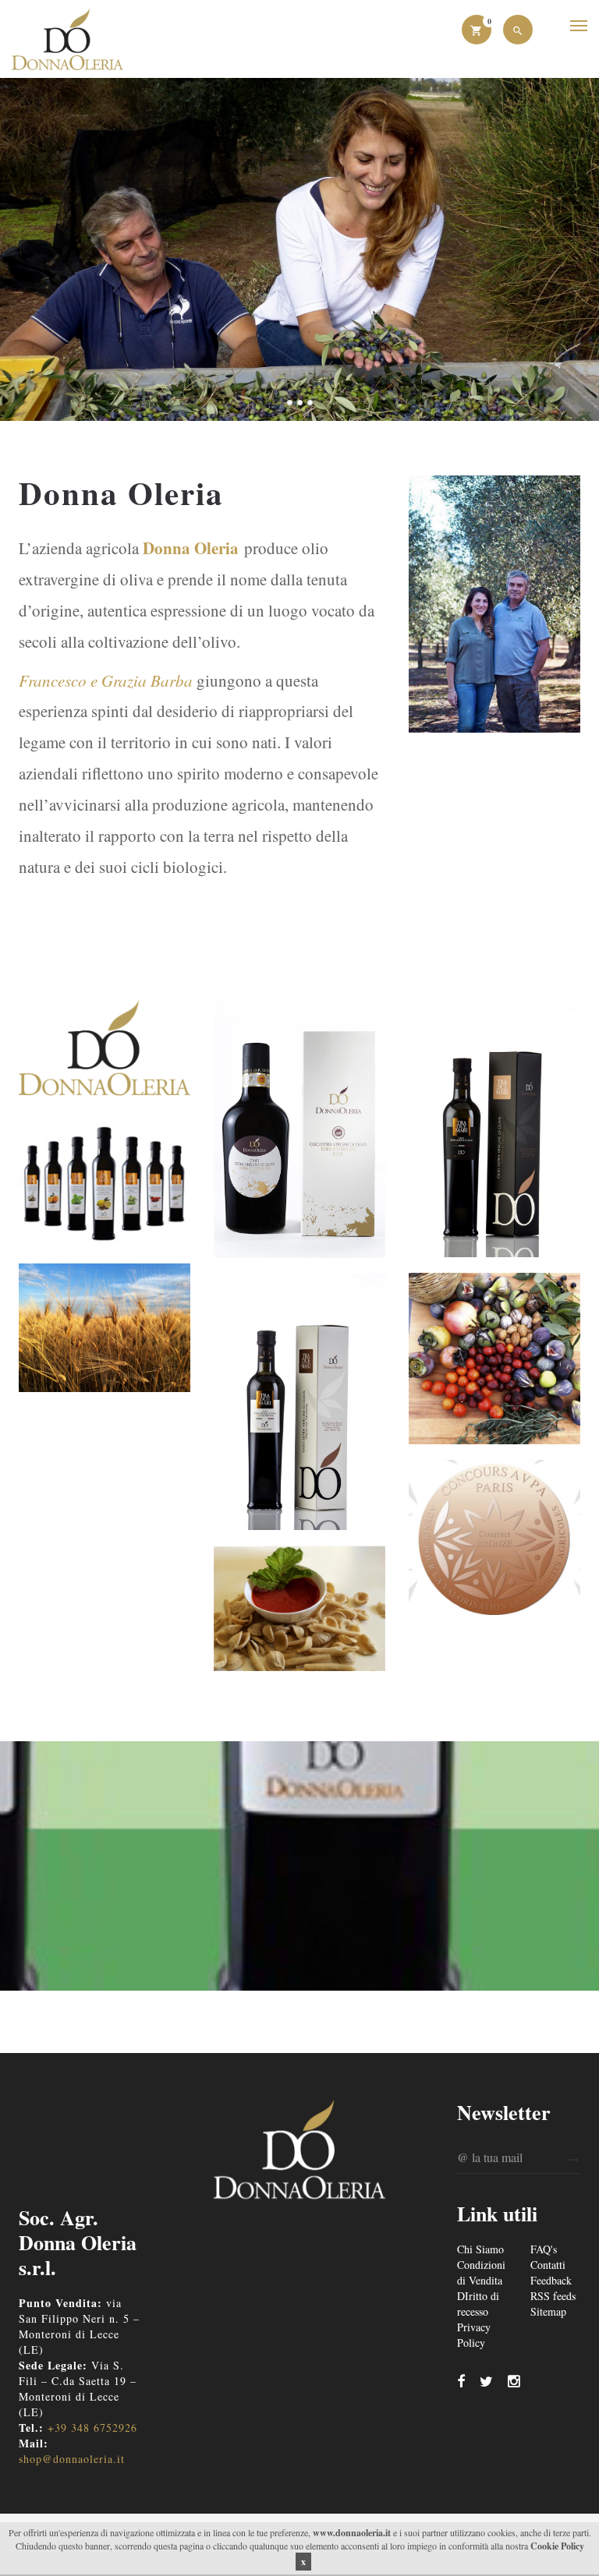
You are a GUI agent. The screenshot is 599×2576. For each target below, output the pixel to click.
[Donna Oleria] (105, 1052)
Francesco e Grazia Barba (106, 680)
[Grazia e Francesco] (299, 249)
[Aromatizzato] (105, 1184)
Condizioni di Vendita (481, 2272)
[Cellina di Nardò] (494, 1129)
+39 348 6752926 (92, 2428)
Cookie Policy (557, 2546)
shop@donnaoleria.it (72, 2459)
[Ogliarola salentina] (299, 1402)
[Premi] (494, 1540)
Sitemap (548, 2311)
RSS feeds (553, 2296)
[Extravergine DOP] (299, 1129)
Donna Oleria (191, 548)
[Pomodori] (299, 1608)
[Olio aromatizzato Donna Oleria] (494, 1359)
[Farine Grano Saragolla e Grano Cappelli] (105, 1327)
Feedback (551, 2280)
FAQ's (544, 2249)
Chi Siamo (480, 2249)
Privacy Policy (474, 2335)
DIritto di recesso (478, 2304)
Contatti (548, 2265)
